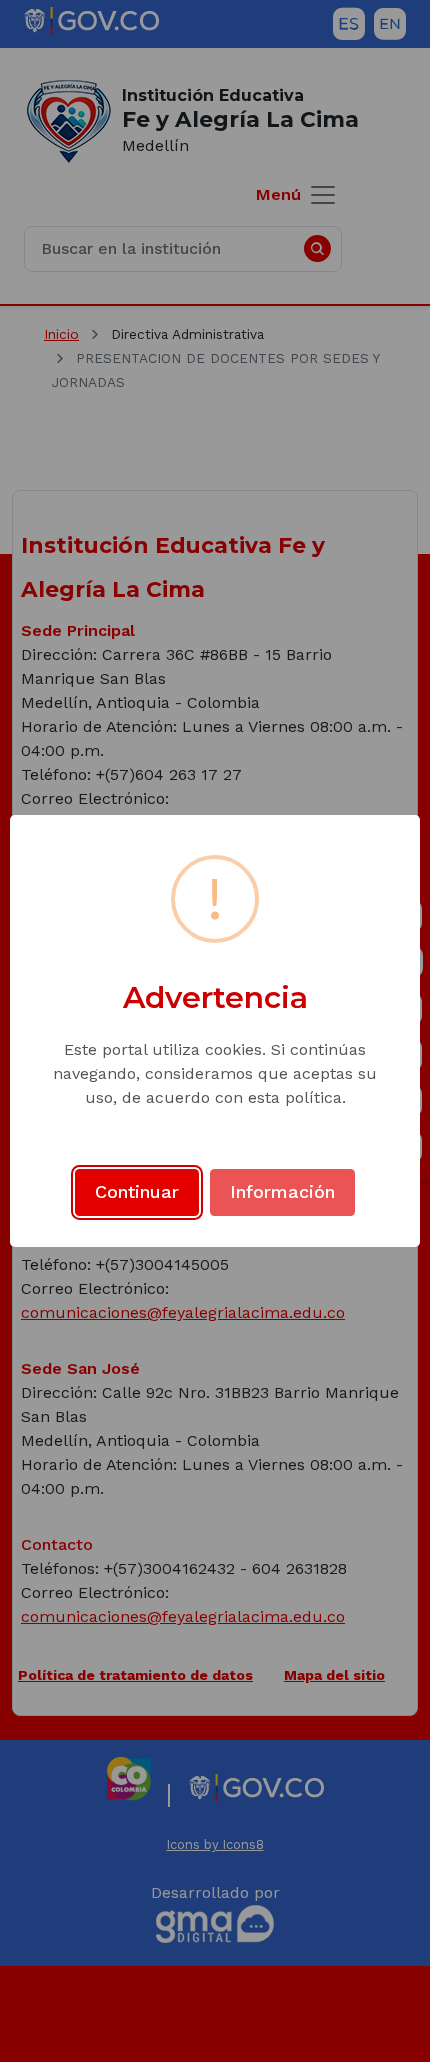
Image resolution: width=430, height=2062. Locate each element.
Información (282, 1191)
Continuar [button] (137, 1191)
